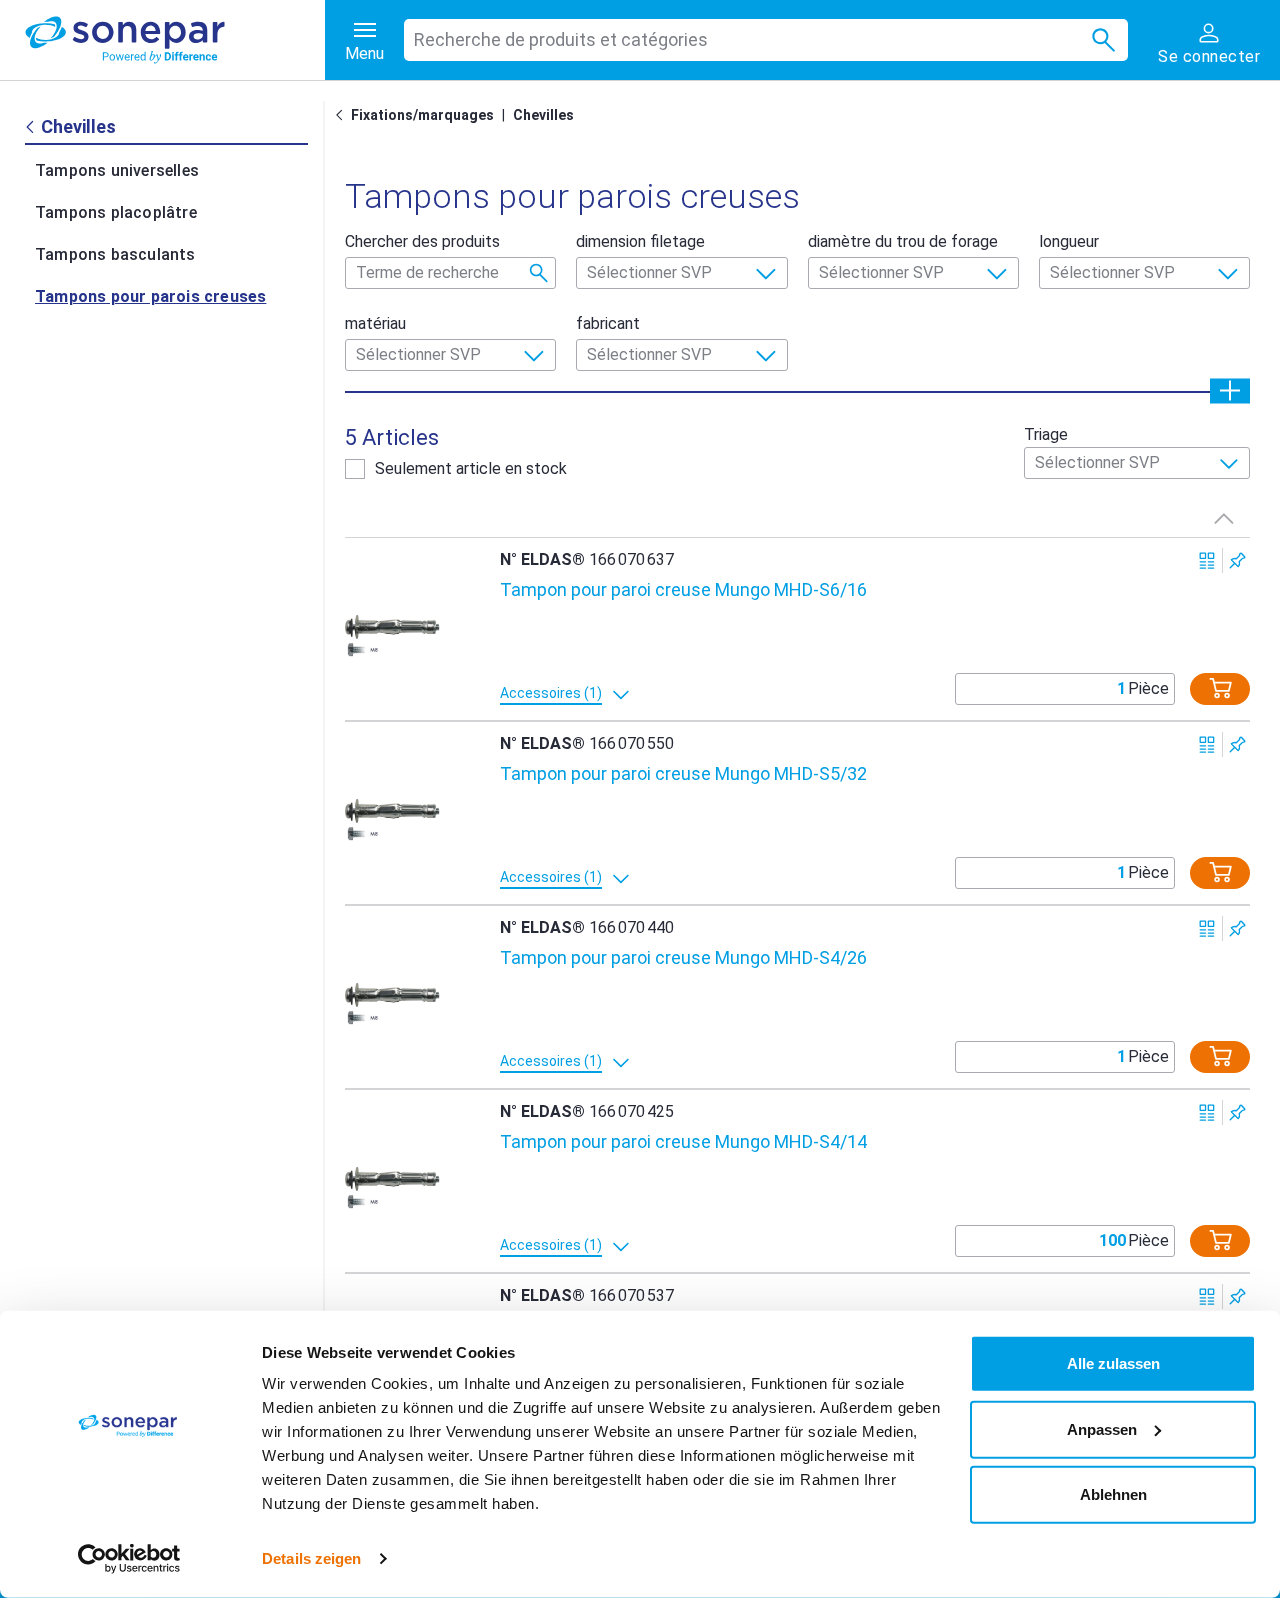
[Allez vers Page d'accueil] (343, 115)
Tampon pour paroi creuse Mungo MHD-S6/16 (683, 589)
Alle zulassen (1113, 1363)
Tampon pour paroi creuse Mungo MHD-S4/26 (683, 957)
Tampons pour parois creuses (150, 296)
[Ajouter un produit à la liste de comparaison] (1207, 560)
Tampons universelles (117, 170)
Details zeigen (311, 1558)
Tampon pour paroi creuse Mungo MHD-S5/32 (683, 773)
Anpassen (1102, 1428)
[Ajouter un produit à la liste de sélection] (1237, 560)
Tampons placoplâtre (116, 212)
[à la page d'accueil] (175, 40)
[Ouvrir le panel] (1230, 390)
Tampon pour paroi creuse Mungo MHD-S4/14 (683, 1141)
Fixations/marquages (422, 115)
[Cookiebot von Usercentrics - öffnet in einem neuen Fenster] (129, 1559)
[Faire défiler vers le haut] (1224, 518)
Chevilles (543, 115)
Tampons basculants (115, 254)
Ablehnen (1113, 1494)
